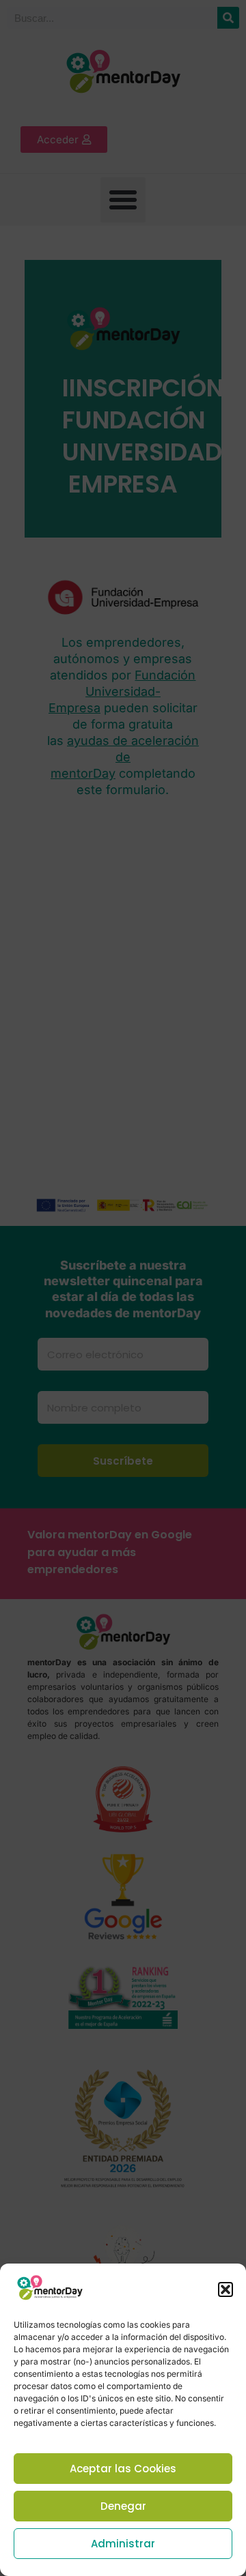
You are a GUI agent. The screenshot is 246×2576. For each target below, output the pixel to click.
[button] (225, 2289)
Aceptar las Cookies (123, 2469)
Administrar (123, 2544)
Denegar (123, 2506)
